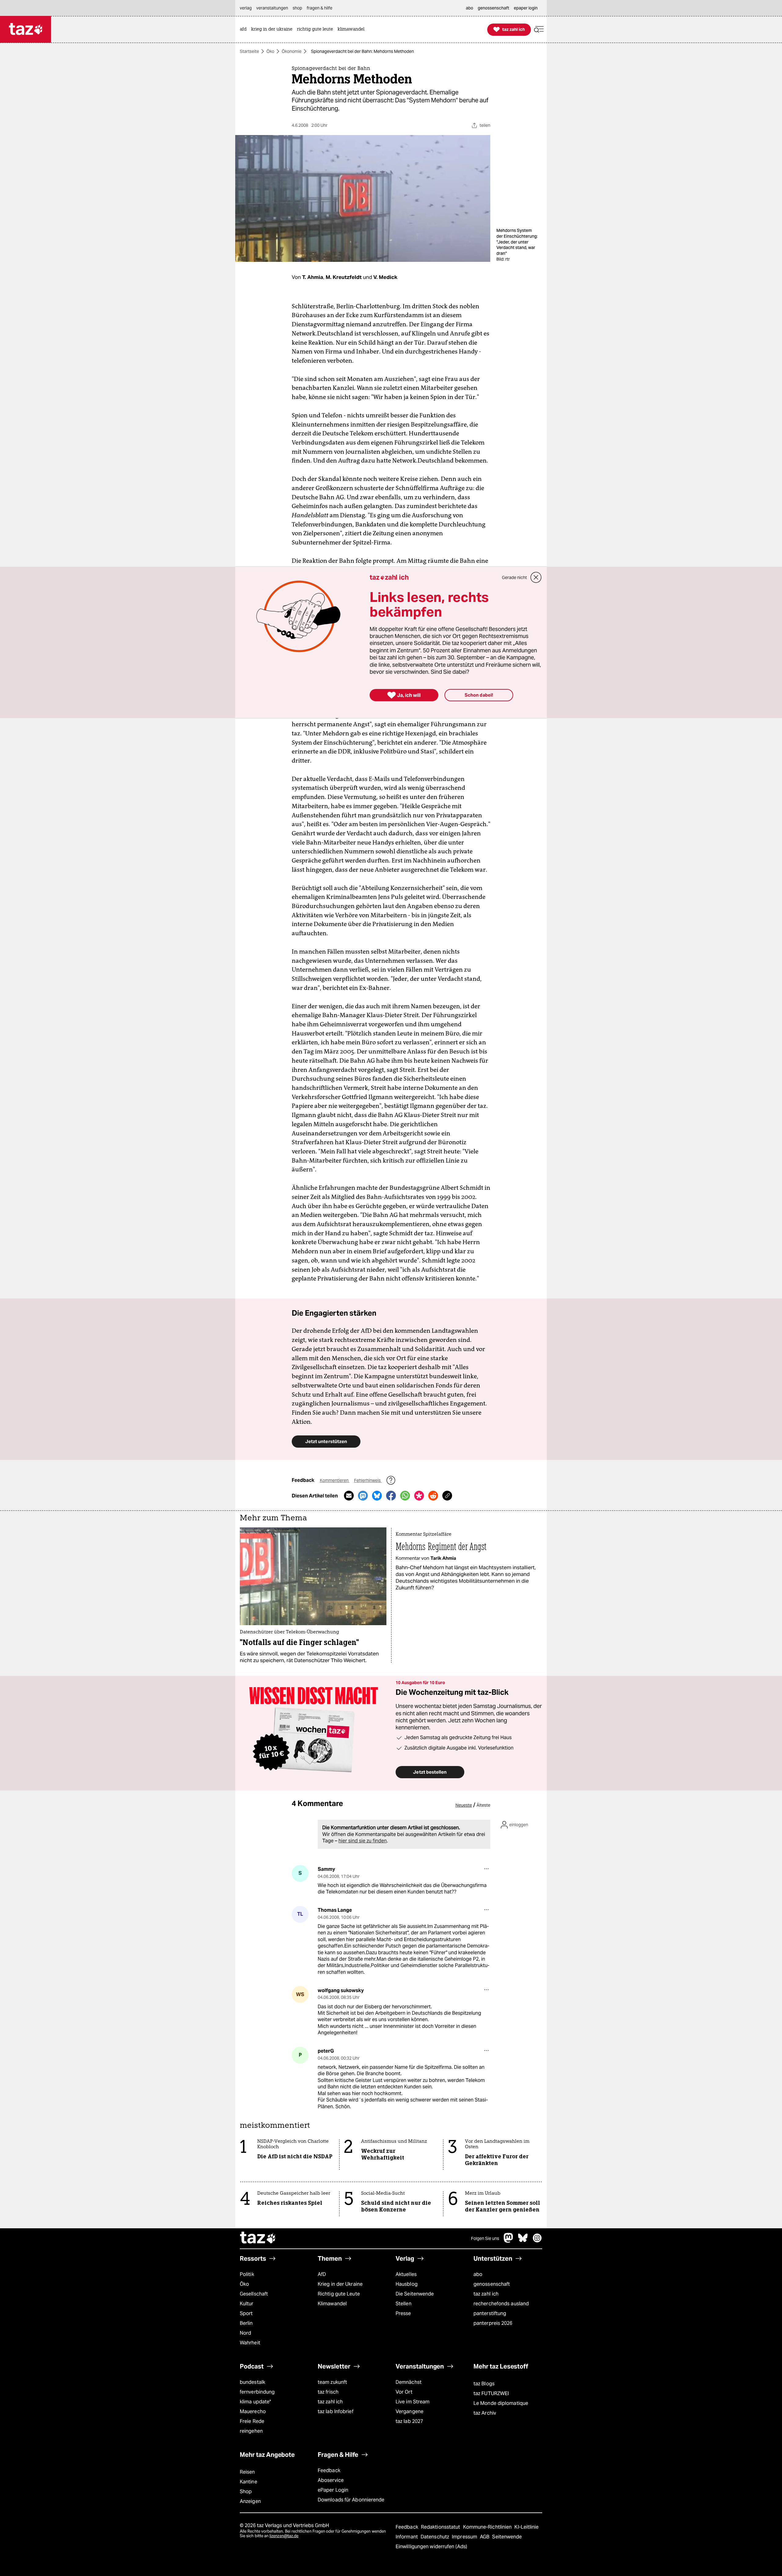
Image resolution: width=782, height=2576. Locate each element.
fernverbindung (257, 2392)
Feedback (329, 2470)
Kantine (248, 2482)
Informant (407, 2537)
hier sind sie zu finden (363, 1841)
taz (258, 2238)
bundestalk (252, 2382)
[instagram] (537, 2241)
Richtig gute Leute (339, 2294)
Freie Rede (252, 2421)
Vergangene (409, 2411)
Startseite (249, 51)
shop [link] (297, 8)
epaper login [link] (526, 8)
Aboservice (331, 2480)
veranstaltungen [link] (272, 8)
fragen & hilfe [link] (320, 8)
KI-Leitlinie (526, 2527)
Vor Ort (404, 2392)
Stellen (404, 2304)
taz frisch (328, 2392)
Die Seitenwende (415, 2294)
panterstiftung (490, 2313)
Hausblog (407, 2284)
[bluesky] (523, 2241)
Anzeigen (250, 2501)
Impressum (465, 2537)
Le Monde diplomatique (501, 2403)
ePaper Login (333, 2490)
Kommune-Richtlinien (488, 2527)
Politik (247, 2274)
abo (478, 2274)
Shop (246, 2492)
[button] (539, 29)
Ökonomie (292, 51)
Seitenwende (507, 2537)
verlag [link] (246, 8)
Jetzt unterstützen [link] (326, 1441)
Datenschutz (435, 2537)
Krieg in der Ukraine (340, 2284)
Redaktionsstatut (441, 2527)
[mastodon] (509, 2241)
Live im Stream (413, 2402)
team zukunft (332, 2382)
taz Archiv (485, 2413)
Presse (403, 2313)
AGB (485, 2537)
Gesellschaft (254, 2294)
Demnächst (409, 2382)
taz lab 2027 (409, 2421)
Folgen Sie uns (485, 2238)
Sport (246, 2313)
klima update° (255, 2402)
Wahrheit (250, 2343)
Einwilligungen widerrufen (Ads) (431, 2547)
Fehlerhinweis (368, 1480)
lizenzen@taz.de (284, 2536)
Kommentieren (335, 1480)
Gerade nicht (514, 577)
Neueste (464, 1805)
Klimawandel (332, 2304)
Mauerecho (253, 2411)
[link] (245, 29)
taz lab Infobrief (336, 2411)
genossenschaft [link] (493, 8)
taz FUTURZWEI (491, 2393)
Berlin (246, 2323)
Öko (270, 51)
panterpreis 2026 (493, 2323)
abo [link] (470, 8)
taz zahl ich (486, 2294)
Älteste (483, 1805)
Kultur (247, 2304)
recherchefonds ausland (501, 2304)
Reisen (247, 2472)
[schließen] (536, 577)
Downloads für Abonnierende (351, 2500)
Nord (245, 2333)
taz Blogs (484, 2384)
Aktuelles (406, 2274)
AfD (322, 2274)
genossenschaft (492, 2284)
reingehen (251, 2431)
